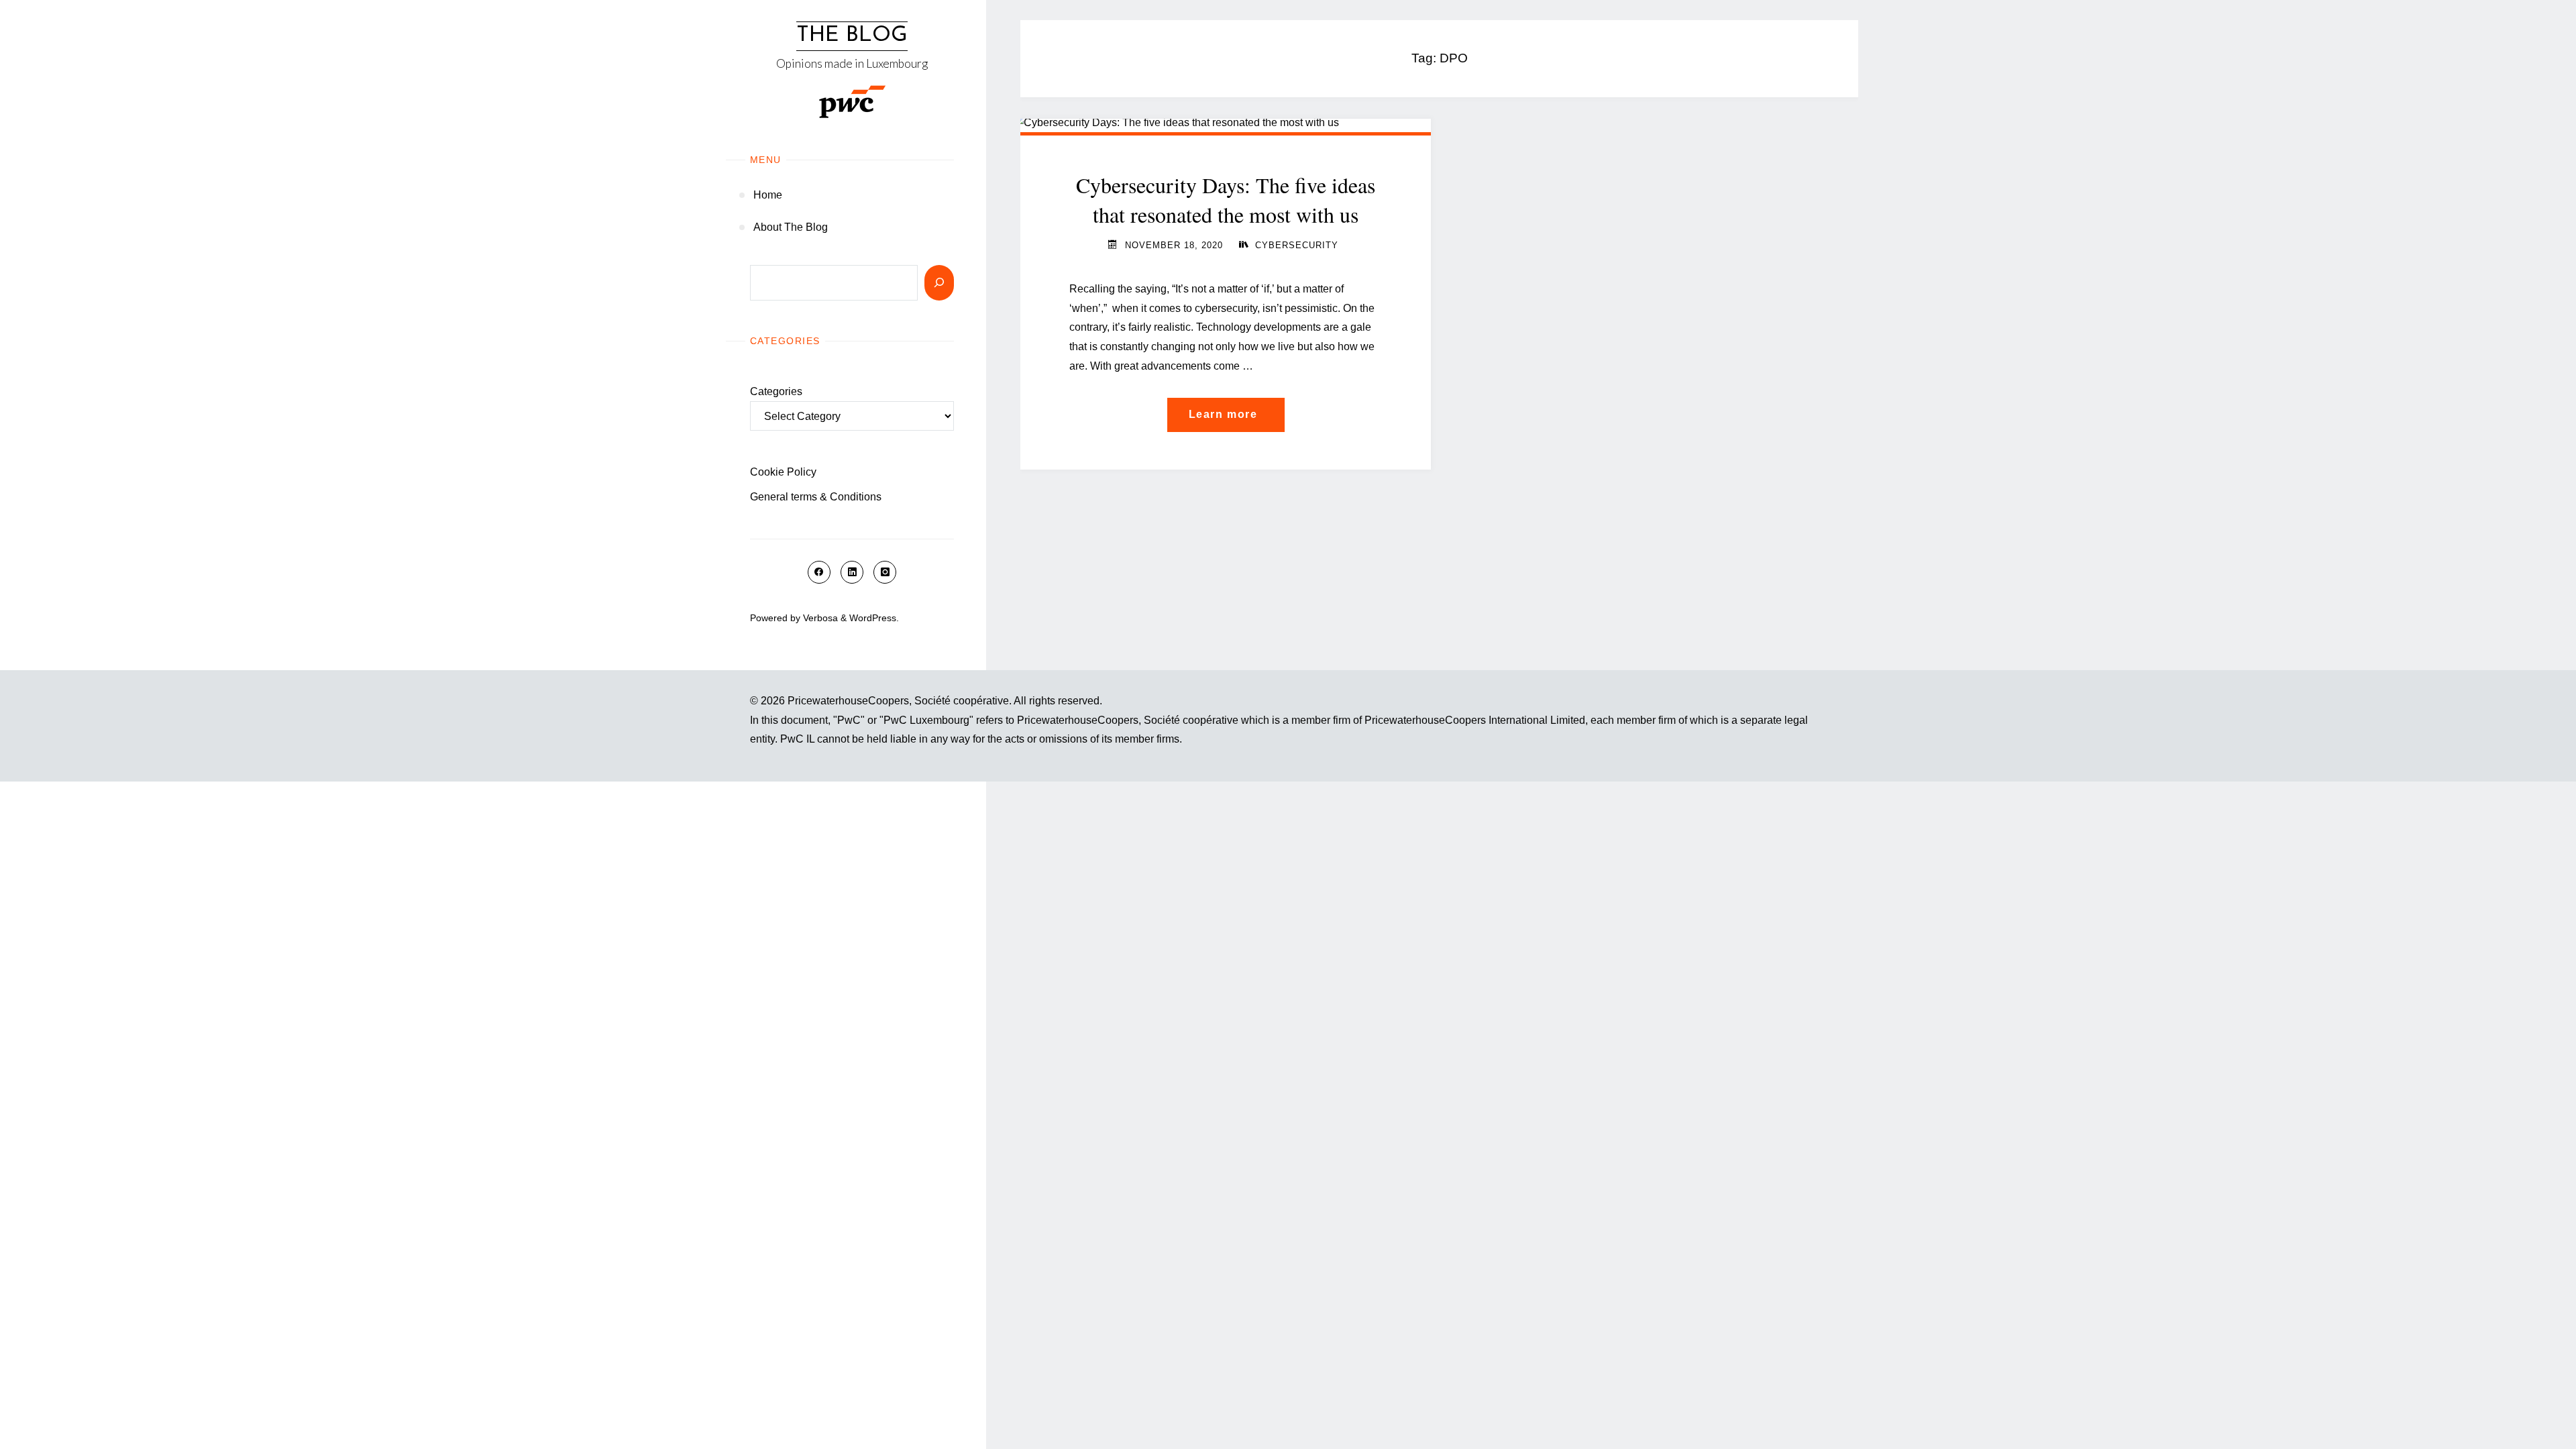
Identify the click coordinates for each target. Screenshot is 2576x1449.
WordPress (873, 618)
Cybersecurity (1297, 245)
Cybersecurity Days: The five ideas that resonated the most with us (1226, 200)
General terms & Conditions (816, 497)
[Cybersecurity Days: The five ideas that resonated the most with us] (1226, 123)
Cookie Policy (783, 472)
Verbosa (819, 618)
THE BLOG (852, 36)
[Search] (939, 283)
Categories (776, 391)
